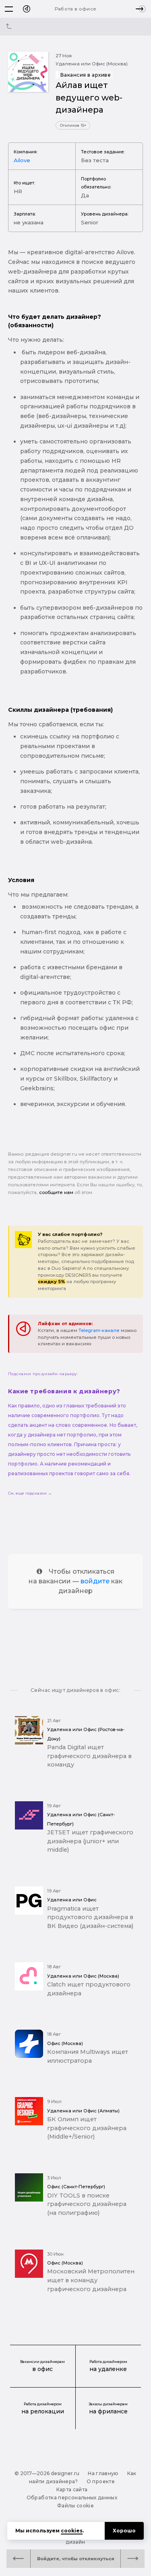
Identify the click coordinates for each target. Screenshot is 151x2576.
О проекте (101, 2481)
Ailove (22, 160)
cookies (72, 2531)
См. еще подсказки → (30, 1493)
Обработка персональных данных (72, 2498)
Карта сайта (72, 2489)
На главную (103, 2473)
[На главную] (27, 9)
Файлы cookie (75, 2506)
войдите (95, 1581)
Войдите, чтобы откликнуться (76, 2559)
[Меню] (9, 9)
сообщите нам (56, 1192)
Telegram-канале (99, 1330)
